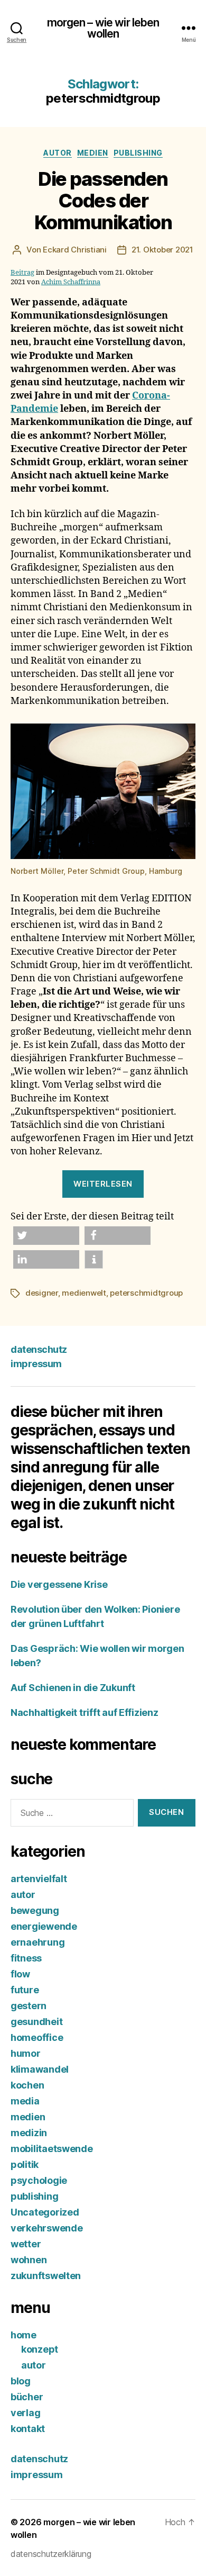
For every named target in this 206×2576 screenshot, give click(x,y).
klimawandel (40, 2069)
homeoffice (37, 2037)
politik (25, 2164)
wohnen (29, 2260)
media (25, 2101)
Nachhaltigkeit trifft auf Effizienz (85, 1712)
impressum (36, 1364)
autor (58, 153)
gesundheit (36, 2022)
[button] (46, 1236)
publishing (138, 153)
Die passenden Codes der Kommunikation (103, 201)
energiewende (44, 1926)
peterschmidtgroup (146, 1293)
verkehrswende (47, 2228)
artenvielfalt (39, 1879)
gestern (29, 2006)
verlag (25, 2413)
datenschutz (39, 1349)
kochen (27, 2085)
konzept (40, 2349)
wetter (26, 2244)
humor (26, 2053)
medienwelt (84, 1293)
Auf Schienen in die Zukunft (73, 1688)
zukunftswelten (46, 2276)
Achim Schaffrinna (71, 282)
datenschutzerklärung (51, 2554)
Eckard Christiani (75, 250)
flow (20, 1974)
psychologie (39, 2180)
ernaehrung (38, 1942)
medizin (29, 2133)
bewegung (35, 1910)
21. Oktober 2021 (162, 250)
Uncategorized (45, 2212)
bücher (27, 2397)
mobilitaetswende (52, 2149)
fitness (26, 1958)
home (24, 2335)
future (25, 1990)
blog (21, 2381)
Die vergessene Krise (59, 1584)
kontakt (28, 2429)
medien (93, 153)
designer (42, 1293)
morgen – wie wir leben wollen (103, 28)
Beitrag (22, 273)
